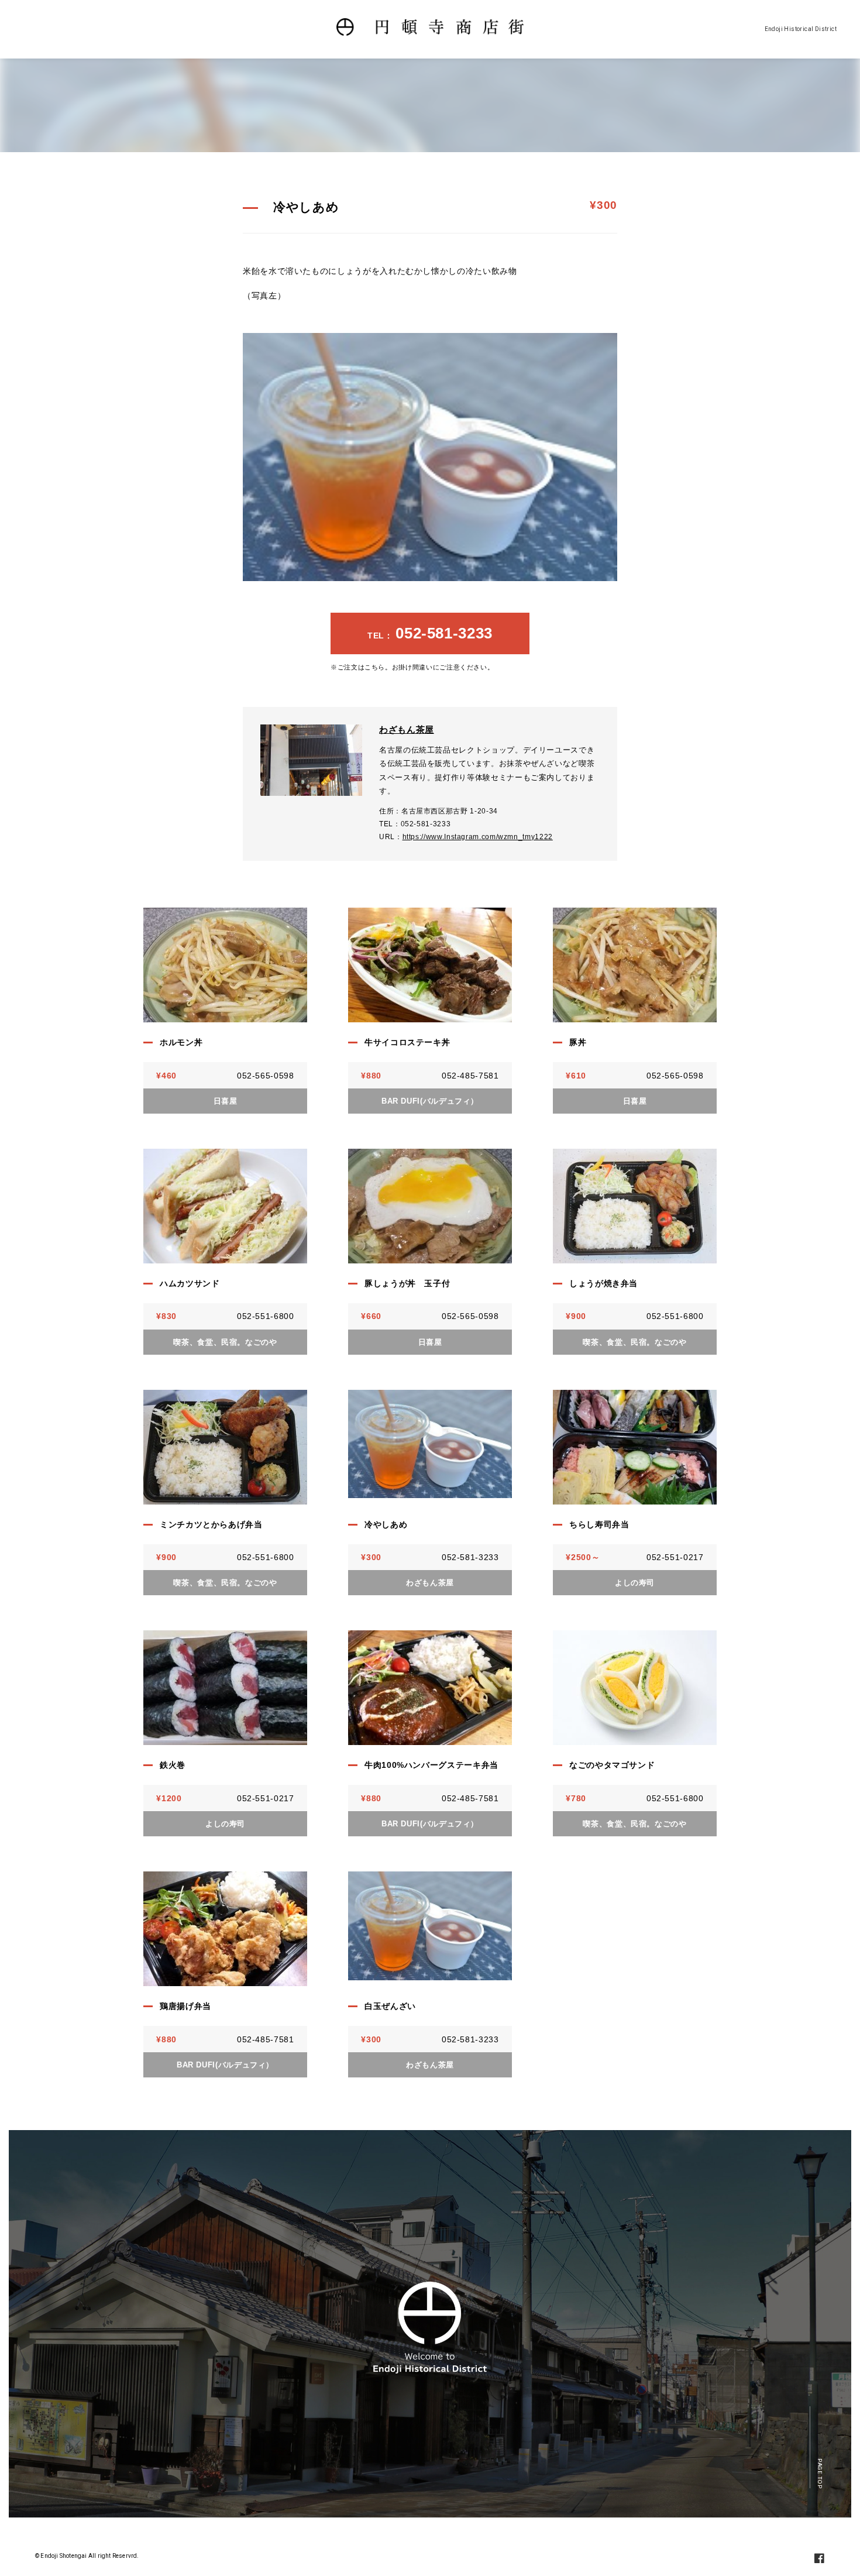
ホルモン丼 (181, 1042)
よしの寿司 (635, 1583)
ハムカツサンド (190, 1283)
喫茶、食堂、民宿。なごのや (225, 1342)
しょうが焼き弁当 (603, 1283)
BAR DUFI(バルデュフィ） (430, 1101)
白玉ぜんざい (390, 2006)
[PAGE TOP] (820, 2448)
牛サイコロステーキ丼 (407, 1042)
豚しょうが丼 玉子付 (407, 1283)
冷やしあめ (386, 1524)
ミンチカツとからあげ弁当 (211, 1524)
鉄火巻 (173, 1765)
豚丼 (578, 1042)
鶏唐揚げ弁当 (185, 2006)
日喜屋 (226, 1101)
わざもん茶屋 (407, 729)
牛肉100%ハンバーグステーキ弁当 (431, 1765)
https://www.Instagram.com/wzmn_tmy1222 (478, 837)
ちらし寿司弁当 (599, 1524)
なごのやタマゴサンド (612, 1765)
